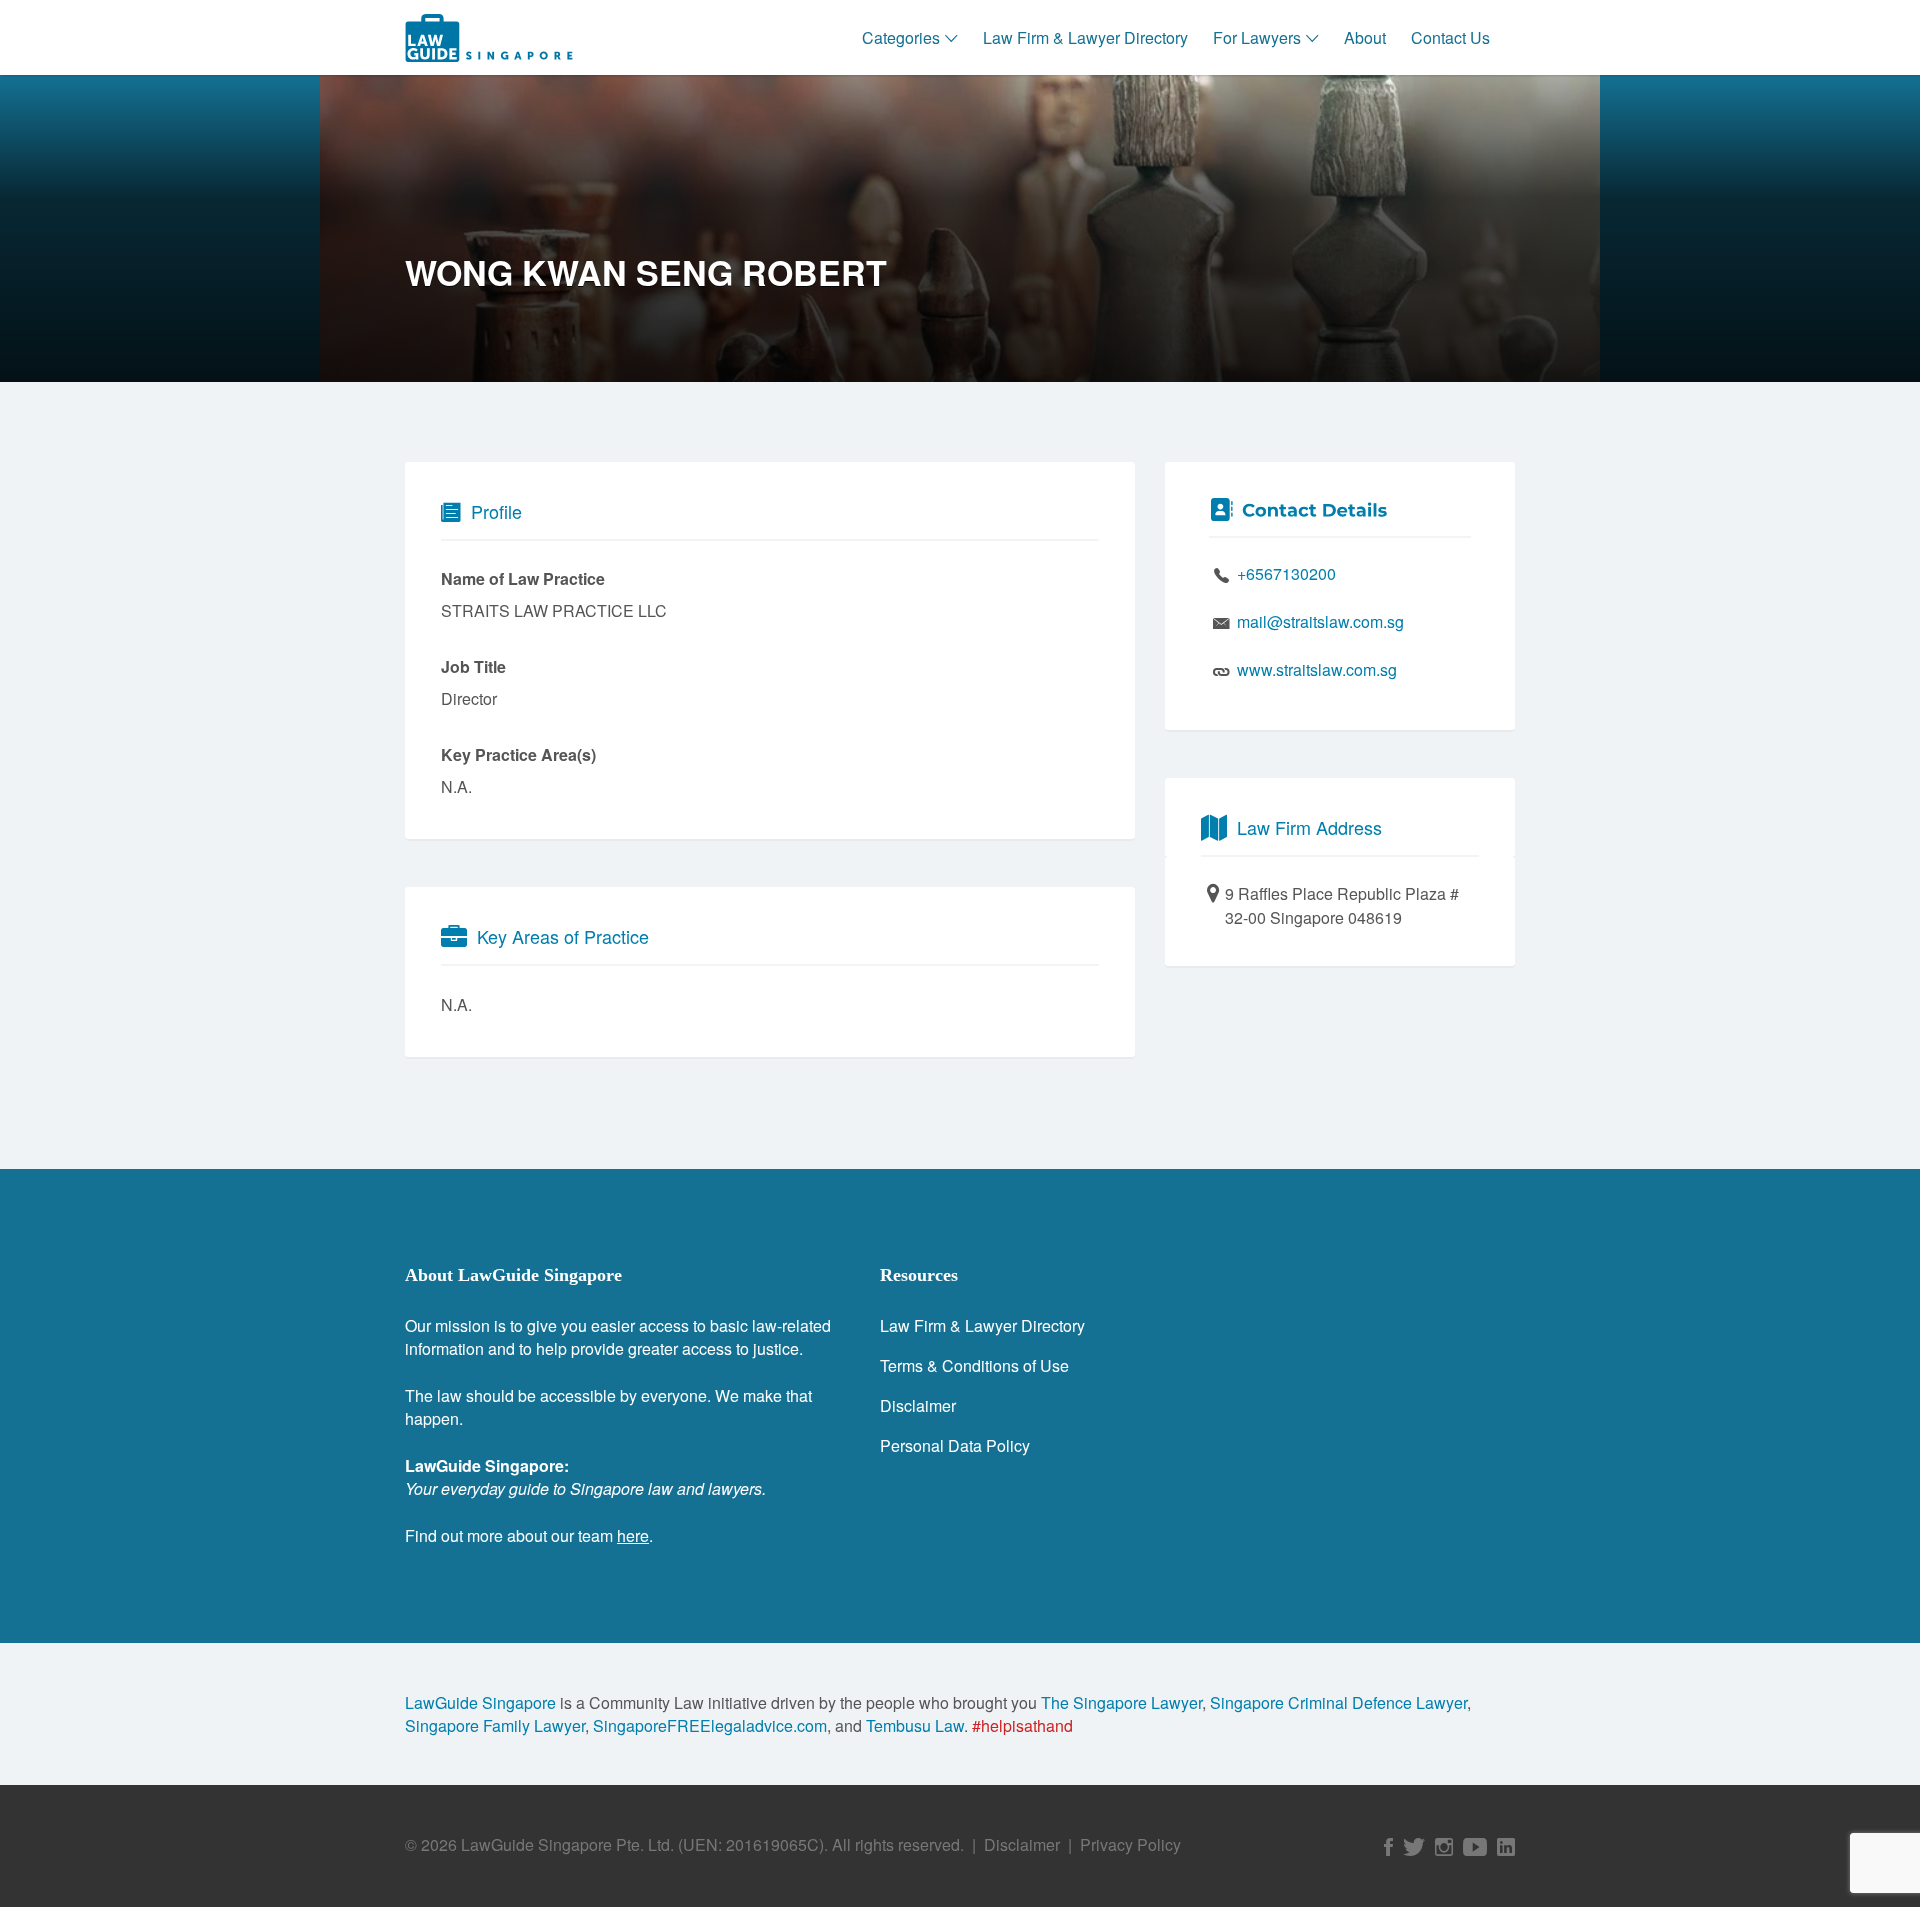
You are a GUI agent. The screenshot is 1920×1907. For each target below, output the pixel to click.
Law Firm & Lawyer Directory (1085, 37)
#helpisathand (1022, 1725)
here (633, 1535)
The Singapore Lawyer (1121, 1702)
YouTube (1475, 1847)
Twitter (1414, 1847)
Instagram (1444, 1847)
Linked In (1506, 1847)
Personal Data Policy (955, 1445)
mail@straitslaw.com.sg (1320, 621)
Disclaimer (918, 1405)
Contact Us (1450, 37)
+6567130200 (1286, 573)
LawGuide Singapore (480, 1702)
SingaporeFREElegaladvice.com (710, 1725)
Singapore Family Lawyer (495, 1725)
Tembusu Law (915, 1725)
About (1365, 37)
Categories (901, 37)
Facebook (1388, 1847)
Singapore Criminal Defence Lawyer (1338, 1702)
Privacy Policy (1130, 1844)
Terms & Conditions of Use (974, 1365)
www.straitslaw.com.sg (1317, 669)
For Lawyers (1257, 37)
